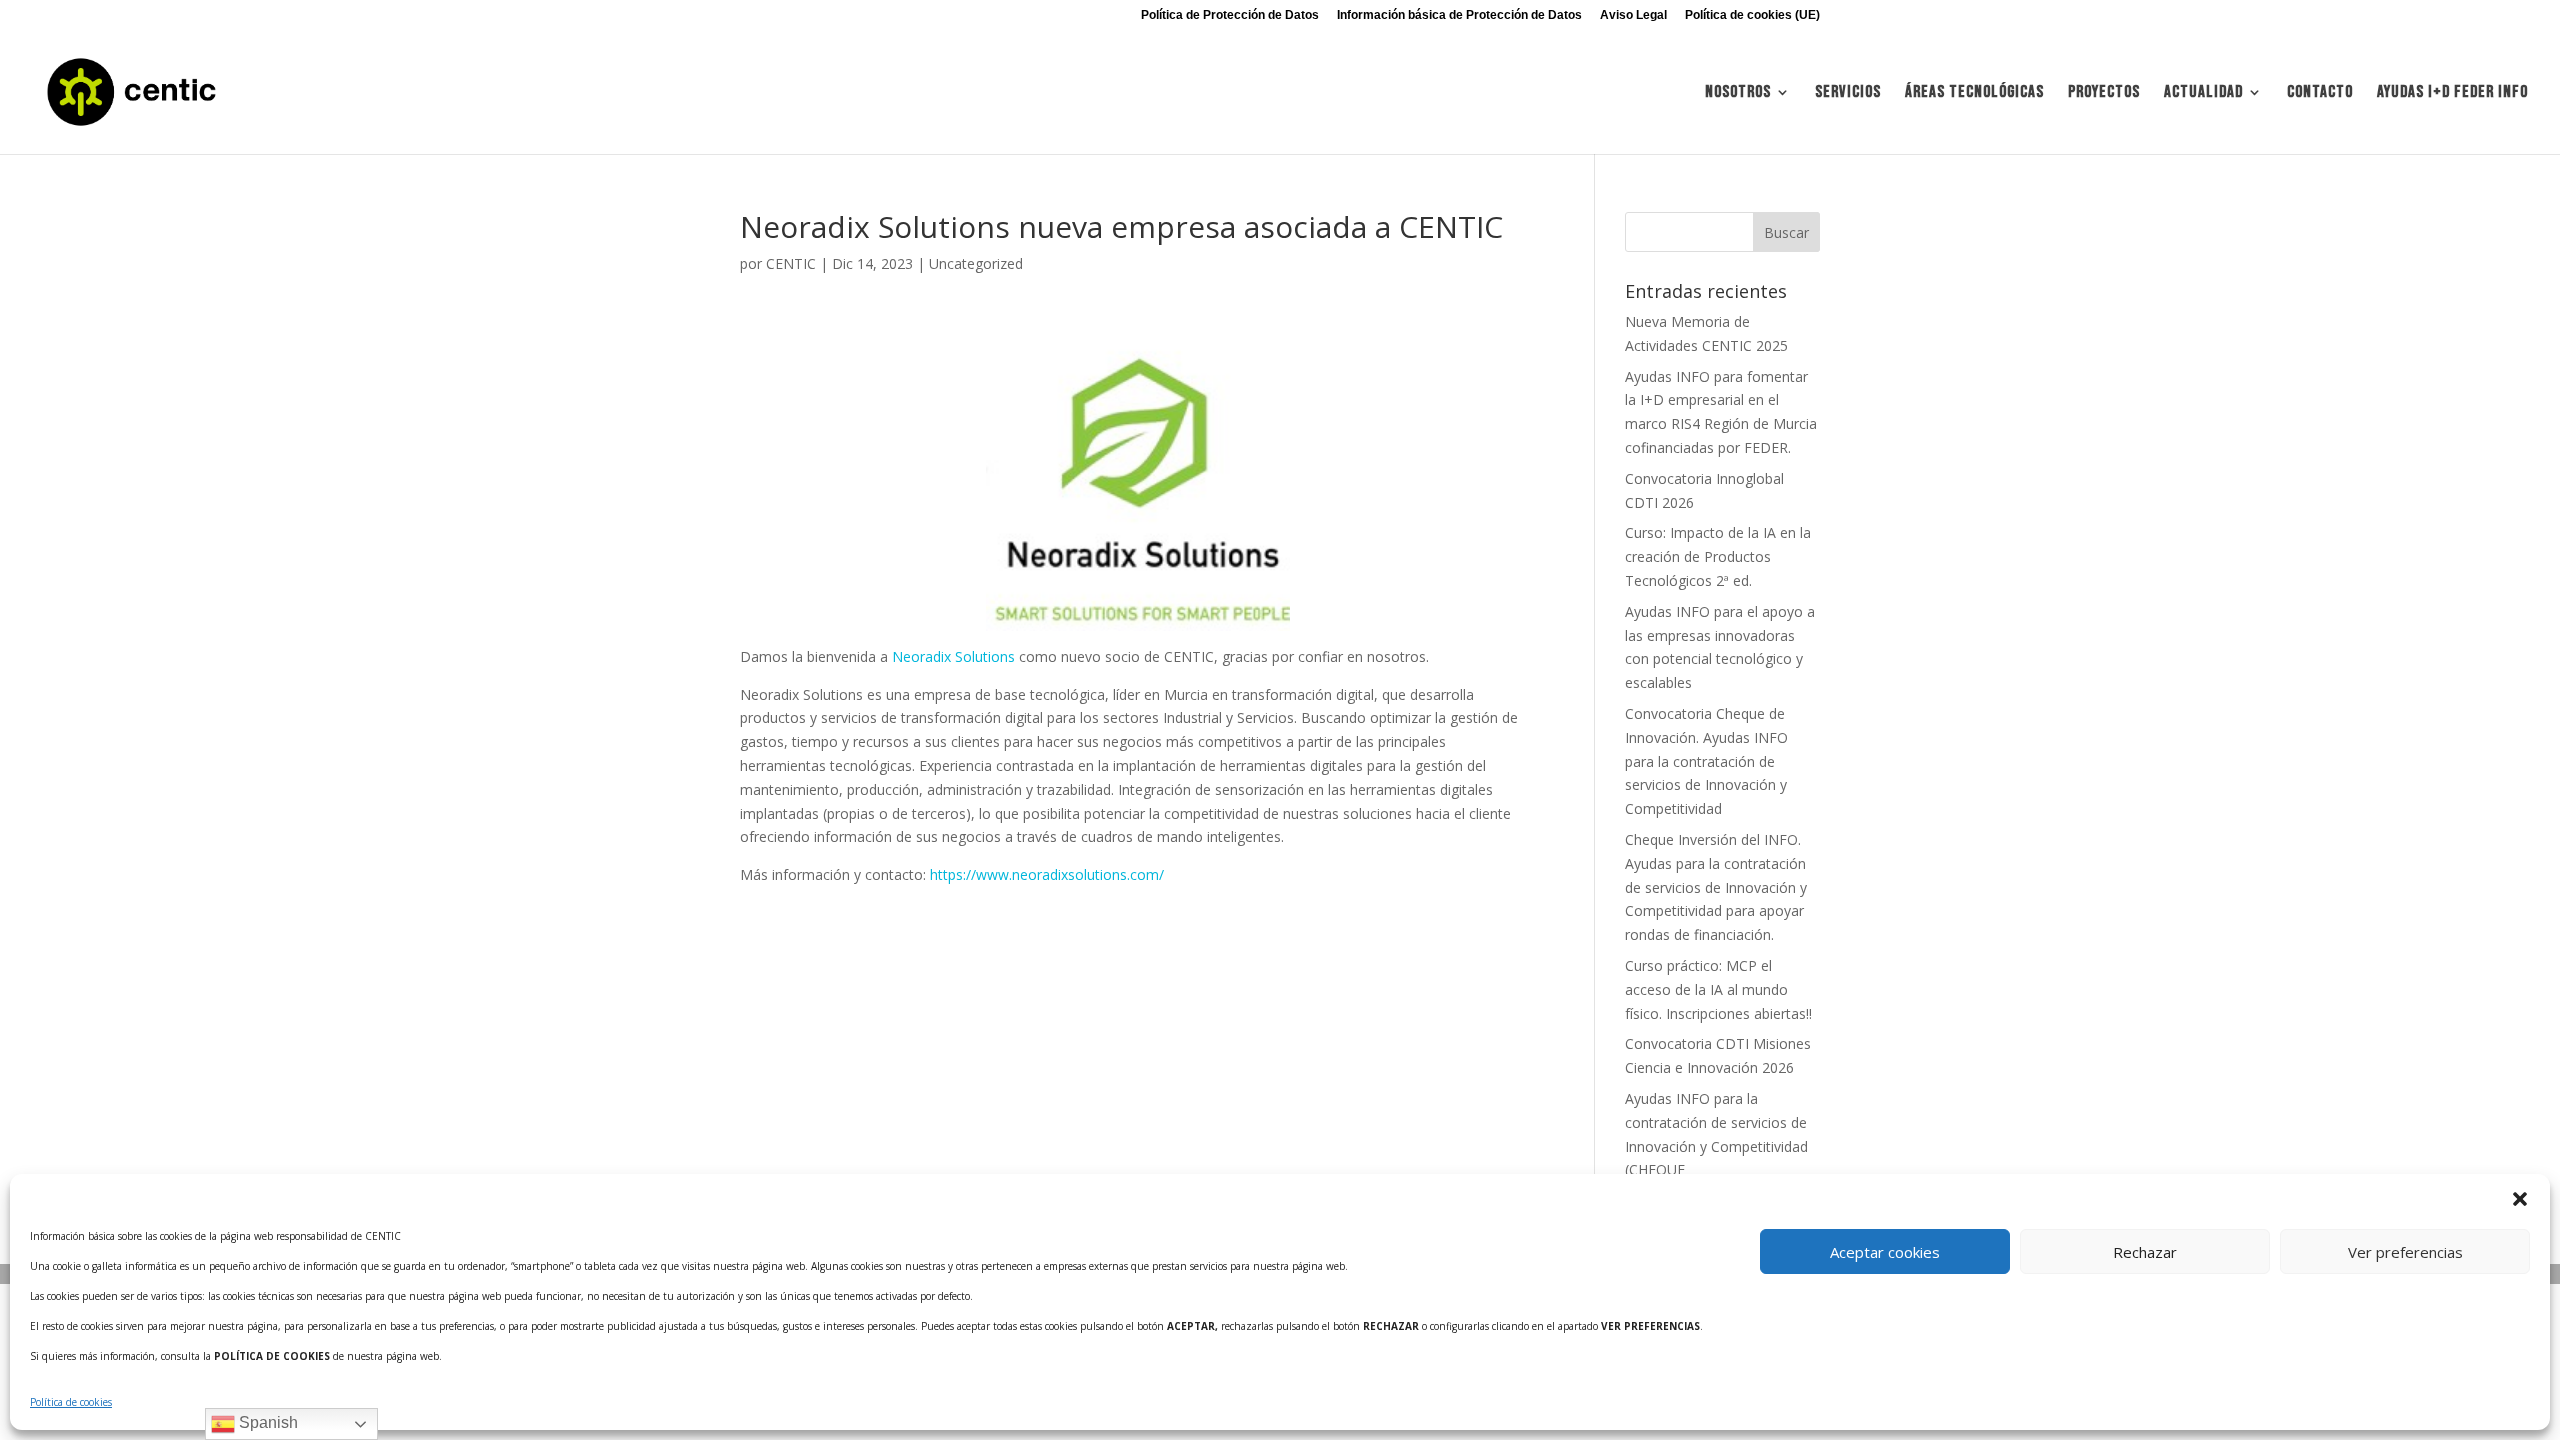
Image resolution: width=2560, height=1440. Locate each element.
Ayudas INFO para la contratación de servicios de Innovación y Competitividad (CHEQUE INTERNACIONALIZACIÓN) (1716, 1146)
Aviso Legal (1633, 15)
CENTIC (791, 263)
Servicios (1848, 93)
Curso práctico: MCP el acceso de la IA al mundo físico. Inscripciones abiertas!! (1718, 989)
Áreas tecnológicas (1974, 93)
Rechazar (2145, 1252)
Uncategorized (976, 263)
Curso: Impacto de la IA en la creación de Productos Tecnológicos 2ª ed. (1718, 556)
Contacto (2320, 93)
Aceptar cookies (1885, 1252)
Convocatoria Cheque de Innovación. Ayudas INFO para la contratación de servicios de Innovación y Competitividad (1706, 761)
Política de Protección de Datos (1230, 15)
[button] (2520, 1199)
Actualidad (2203, 93)
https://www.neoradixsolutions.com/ (1047, 874)
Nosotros (1738, 93)
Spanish (266, 1422)
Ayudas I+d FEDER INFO (2452, 93)
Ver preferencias (2405, 1252)
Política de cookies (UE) (1752, 15)
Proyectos (2104, 93)
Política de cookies (71, 1402)
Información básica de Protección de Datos (1459, 15)
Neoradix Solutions (953, 656)
